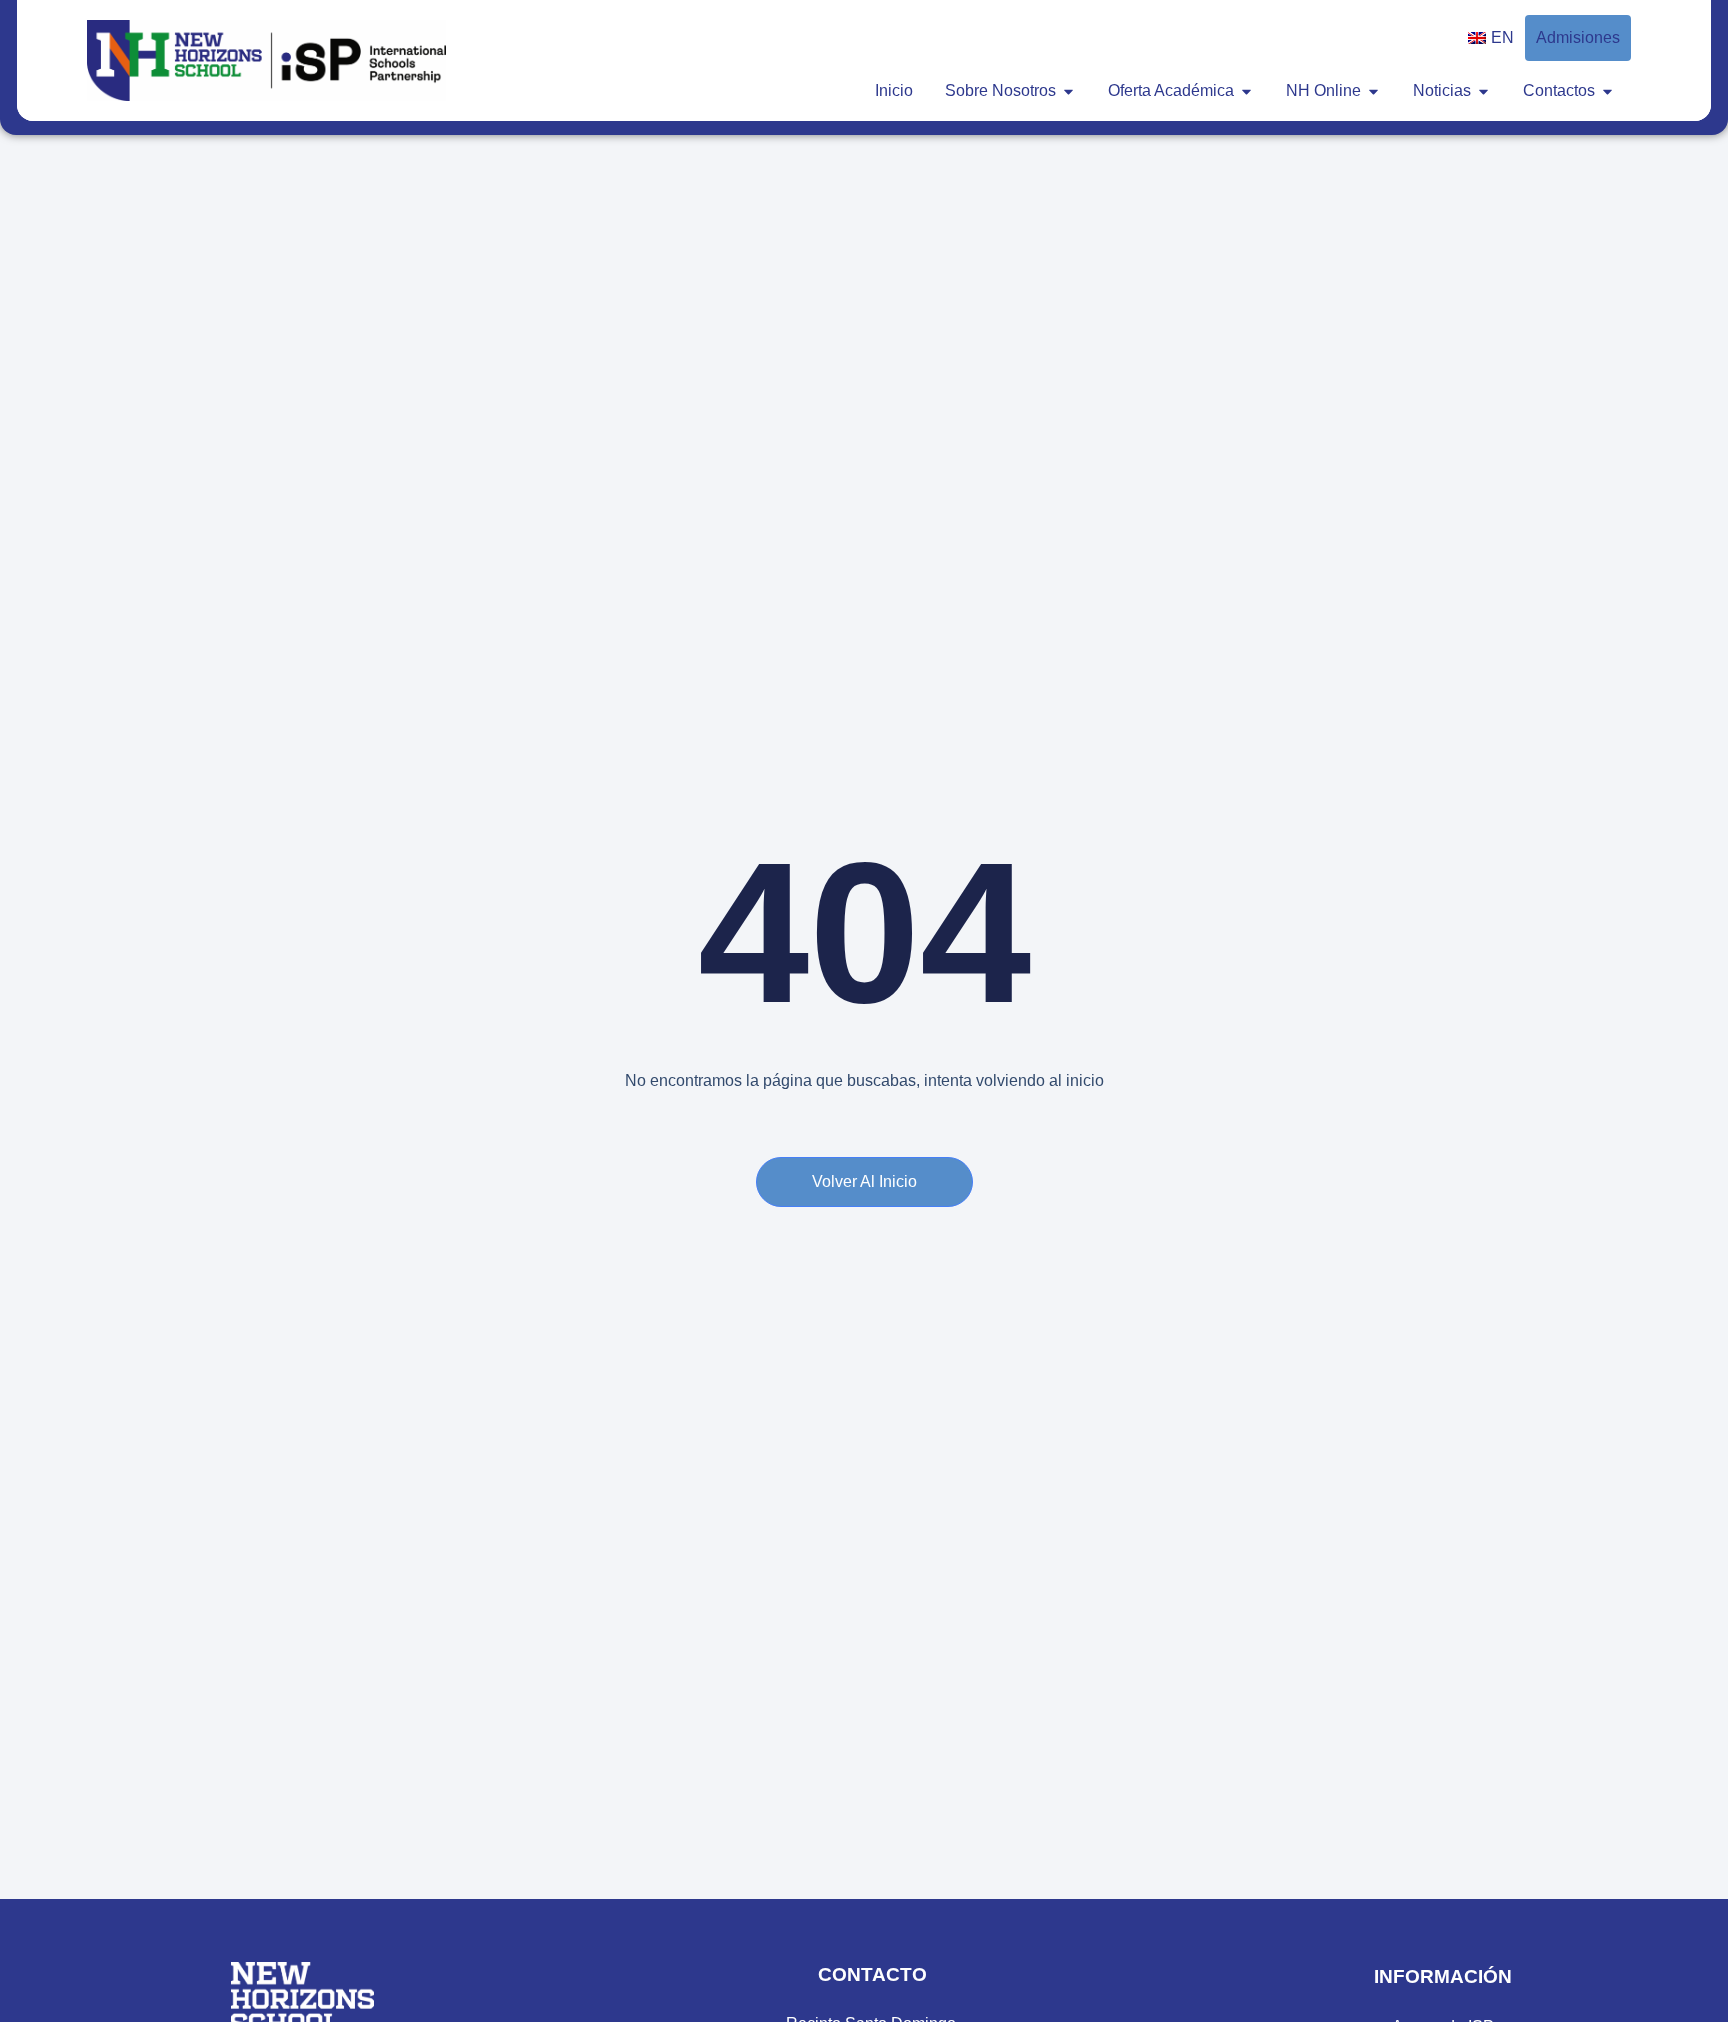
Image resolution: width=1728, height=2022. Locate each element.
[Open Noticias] (1483, 91)
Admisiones (1578, 37)
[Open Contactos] (1607, 91)
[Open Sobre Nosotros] (1068, 91)
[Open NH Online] (1373, 91)
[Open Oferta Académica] (1246, 91)
